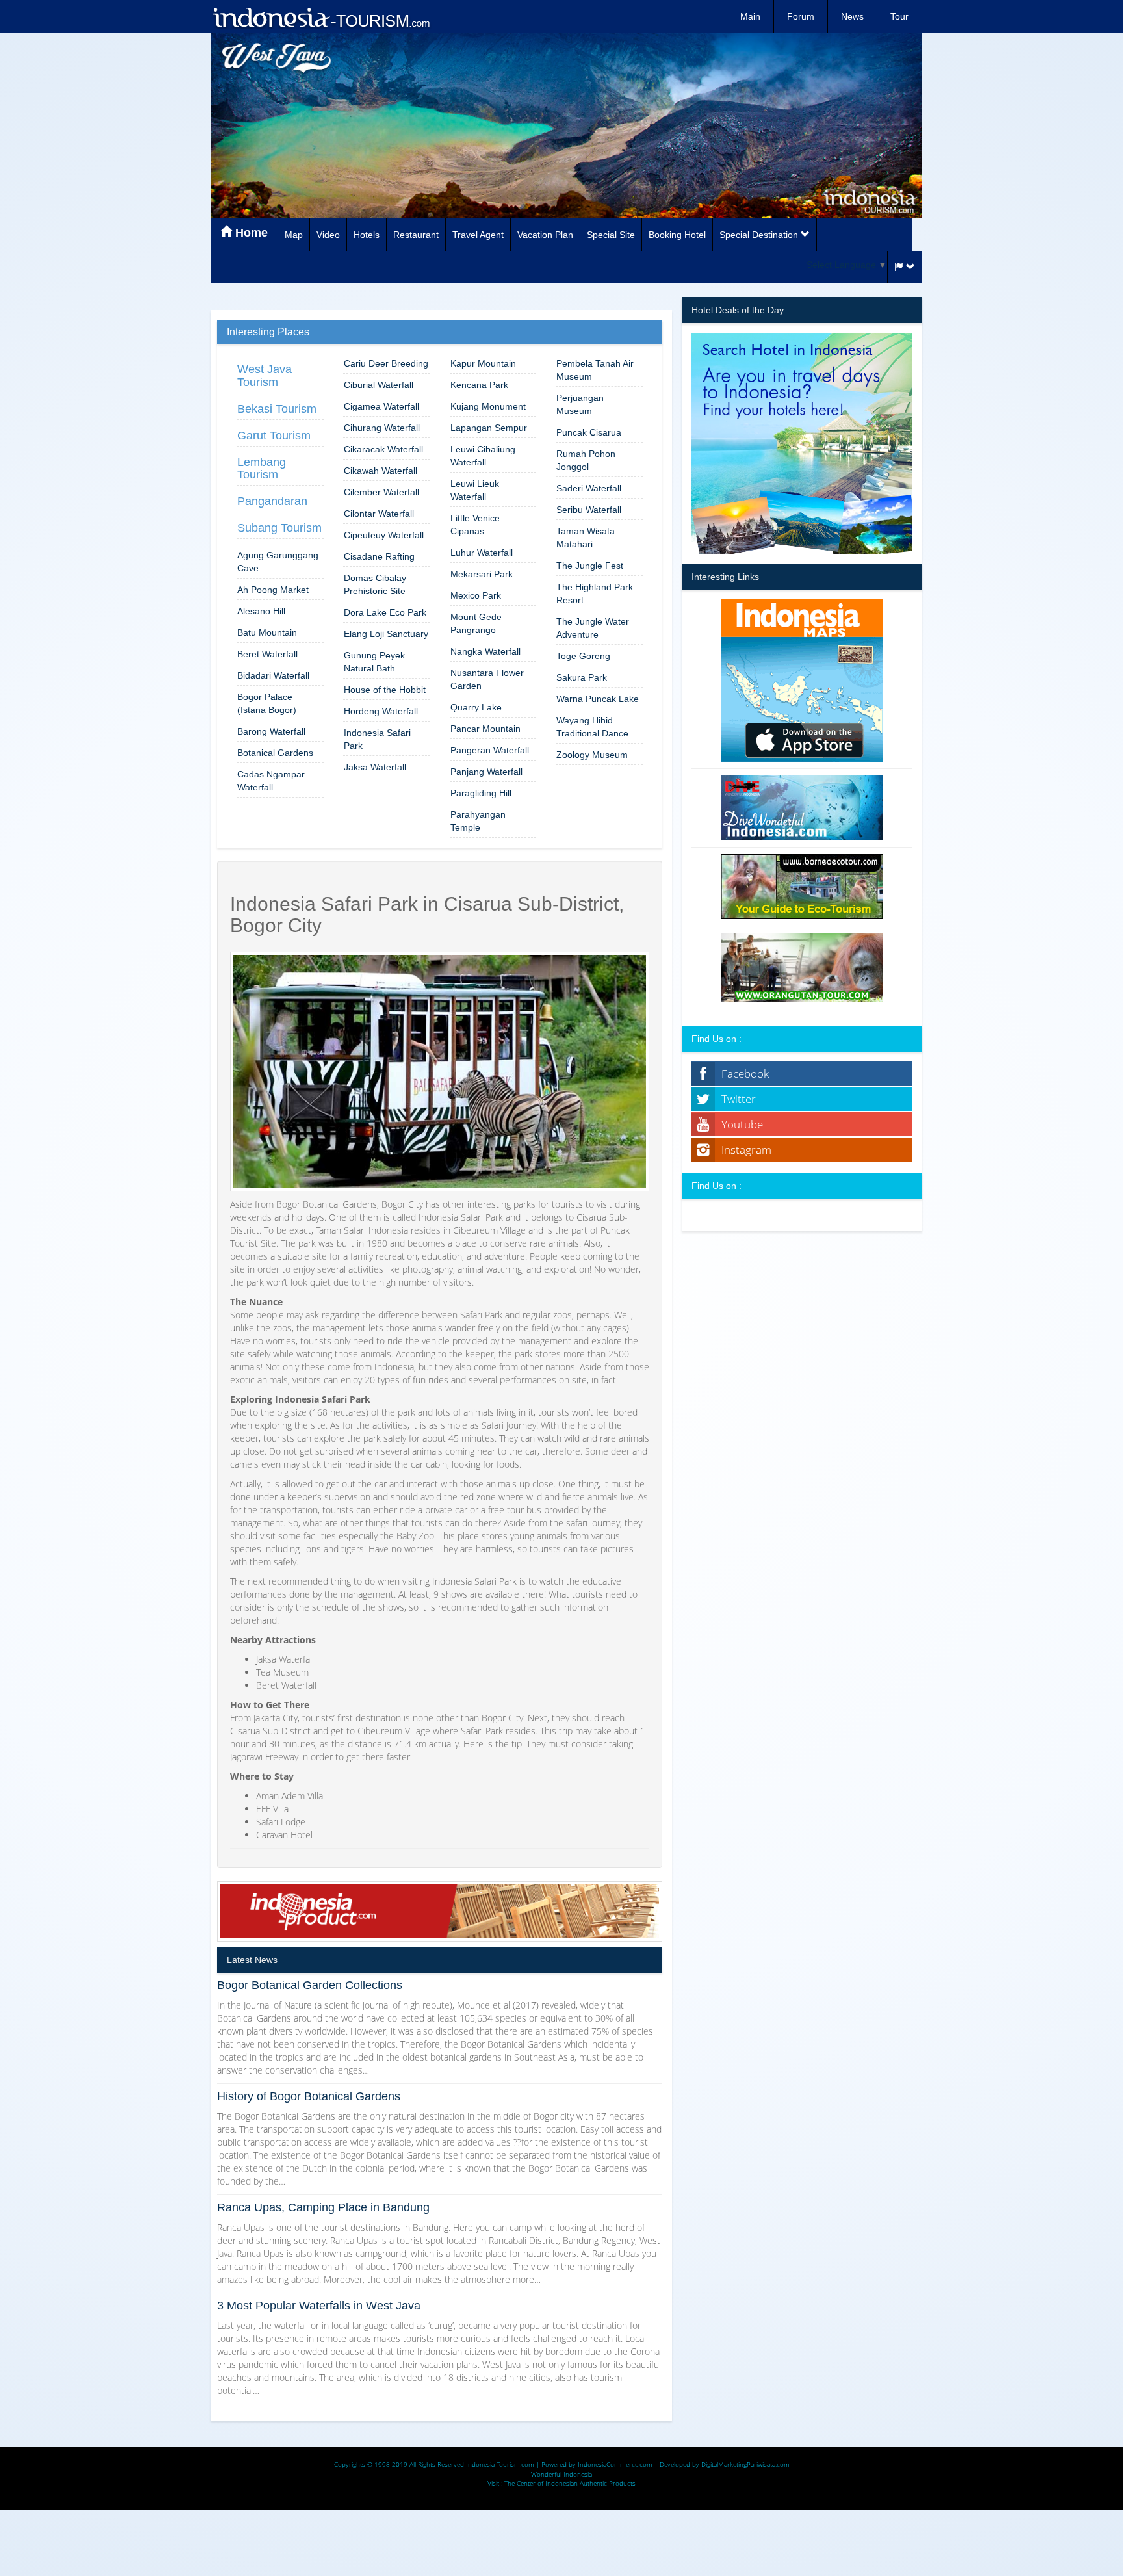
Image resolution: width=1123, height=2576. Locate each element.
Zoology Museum (592, 755)
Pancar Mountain (485, 729)
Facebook (745, 1073)
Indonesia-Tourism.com (500, 2464)
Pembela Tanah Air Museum (595, 370)
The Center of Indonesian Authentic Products (570, 2483)
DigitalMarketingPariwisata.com (745, 2464)
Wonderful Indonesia (561, 2474)
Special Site (611, 235)
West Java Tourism (265, 376)
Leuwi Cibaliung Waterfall (483, 456)
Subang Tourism (279, 528)
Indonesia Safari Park (377, 739)
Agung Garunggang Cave (278, 562)
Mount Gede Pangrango (476, 623)
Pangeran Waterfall (490, 750)
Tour (899, 16)
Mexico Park (476, 595)
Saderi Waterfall (589, 488)
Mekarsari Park (482, 574)
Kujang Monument (488, 406)
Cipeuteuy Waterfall (384, 535)
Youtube (742, 1124)
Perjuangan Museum (580, 404)
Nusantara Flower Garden (487, 679)
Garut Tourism (274, 436)
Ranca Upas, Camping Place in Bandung (323, 2207)
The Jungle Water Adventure (593, 628)
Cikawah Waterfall (381, 471)
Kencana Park (479, 385)
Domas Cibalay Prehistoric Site (375, 584)
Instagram (746, 1150)
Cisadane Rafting (379, 556)
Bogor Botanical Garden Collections (310, 1985)
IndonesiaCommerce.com (615, 2464)
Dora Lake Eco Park (385, 612)
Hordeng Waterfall (381, 711)
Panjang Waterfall (486, 772)
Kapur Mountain (483, 363)
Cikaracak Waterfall (383, 449)
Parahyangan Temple (478, 821)
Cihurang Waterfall (382, 428)
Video (328, 235)
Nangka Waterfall (485, 651)
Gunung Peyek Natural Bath (374, 662)
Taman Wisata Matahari (586, 538)
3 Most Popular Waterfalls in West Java (319, 2306)
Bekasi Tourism (277, 409)
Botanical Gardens (275, 753)
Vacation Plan (545, 235)
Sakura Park (582, 677)
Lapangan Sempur (489, 428)
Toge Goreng (583, 656)
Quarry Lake (476, 707)
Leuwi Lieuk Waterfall (475, 490)
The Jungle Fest (590, 566)
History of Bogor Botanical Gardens (309, 2096)
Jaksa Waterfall (375, 767)
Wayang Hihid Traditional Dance (592, 727)
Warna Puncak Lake (598, 699)
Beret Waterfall (267, 654)
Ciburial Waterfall (379, 385)
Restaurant (416, 235)
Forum (801, 16)
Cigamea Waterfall (381, 406)
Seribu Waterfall (589, 510)
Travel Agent (478, 235)
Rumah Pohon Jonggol (586, 460)
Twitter (739, 1099)
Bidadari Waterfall (273, 675)
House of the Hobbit (385, 690)
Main (750, 16)
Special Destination (760, 235)
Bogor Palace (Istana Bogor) (267, 703)
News (852, 16)
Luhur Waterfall (482, 553)
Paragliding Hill (481, 793)
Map (294, 235)
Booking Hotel (677, 235)
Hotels (367, 235)
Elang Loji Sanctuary (386, 634)
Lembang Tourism (262, 469)
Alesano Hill (261, 611)
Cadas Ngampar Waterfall (271, 781)
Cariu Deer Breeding (386, 363)
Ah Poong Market (273, 590)
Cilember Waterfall (381, 492)
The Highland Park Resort (595, 593)
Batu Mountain (267, 632)
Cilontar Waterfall (379, 514)
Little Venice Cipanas (475, 525)
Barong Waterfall (271, 731)
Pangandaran (272, 501)
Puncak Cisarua (589, 432)
